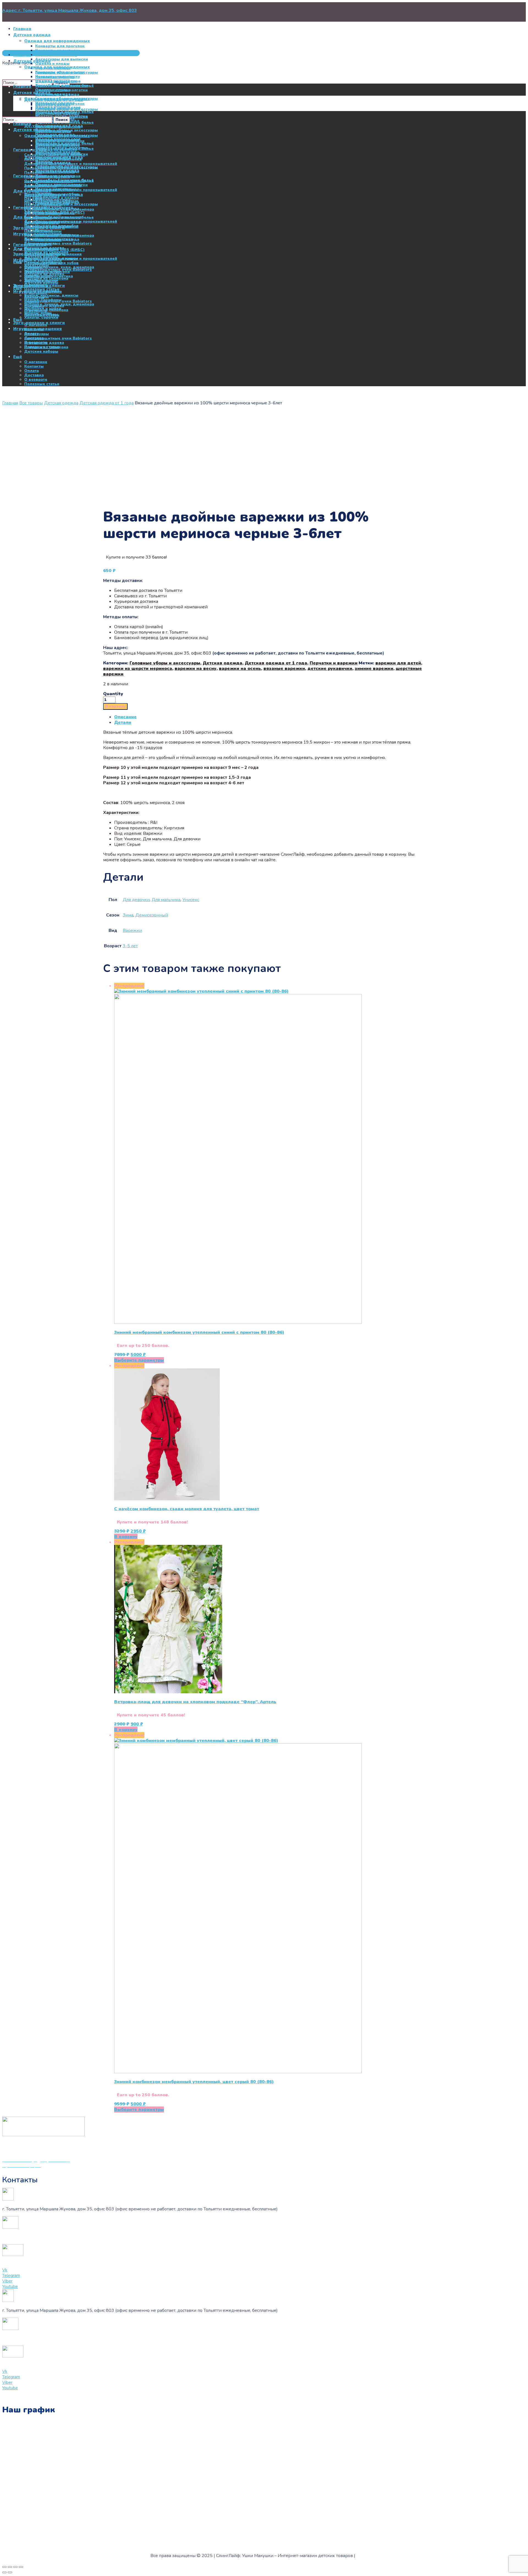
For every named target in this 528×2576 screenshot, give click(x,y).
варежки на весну (196, 669)
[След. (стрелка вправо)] (10, 2572)
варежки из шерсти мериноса (138, 669)
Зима (128, 915)
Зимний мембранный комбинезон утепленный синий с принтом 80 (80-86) (199, 1332)
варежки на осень (240, 669)
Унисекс (191, 900)
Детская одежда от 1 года (107, 403)
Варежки (132, 931)
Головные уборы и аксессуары (165, 663)
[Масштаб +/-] (4, 2567)
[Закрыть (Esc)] (21, 2567)
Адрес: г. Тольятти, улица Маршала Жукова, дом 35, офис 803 (70, 10)
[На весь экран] (10, 2567)
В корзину (115, 706)
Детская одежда (61, 403)
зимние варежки (374, 669)
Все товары (31, 403)
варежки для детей (398, 663)
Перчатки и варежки (334, 663)
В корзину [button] (126, 1537)
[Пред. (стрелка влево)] (4, 2572)
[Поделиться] (15, 2567)
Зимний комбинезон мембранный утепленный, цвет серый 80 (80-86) (194, 2082)
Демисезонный (152, 915)
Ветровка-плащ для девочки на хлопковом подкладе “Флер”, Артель (195, 1702)
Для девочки (136, 900)
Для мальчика (166, 900)
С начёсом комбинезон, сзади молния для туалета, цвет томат (187, 1509)
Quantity (113, 694)
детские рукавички (330, 669)
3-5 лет (130, 946)
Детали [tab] (123, 722)
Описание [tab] (125, 717)
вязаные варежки (284, 669)
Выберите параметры (139, 1360)
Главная (10, 403)
